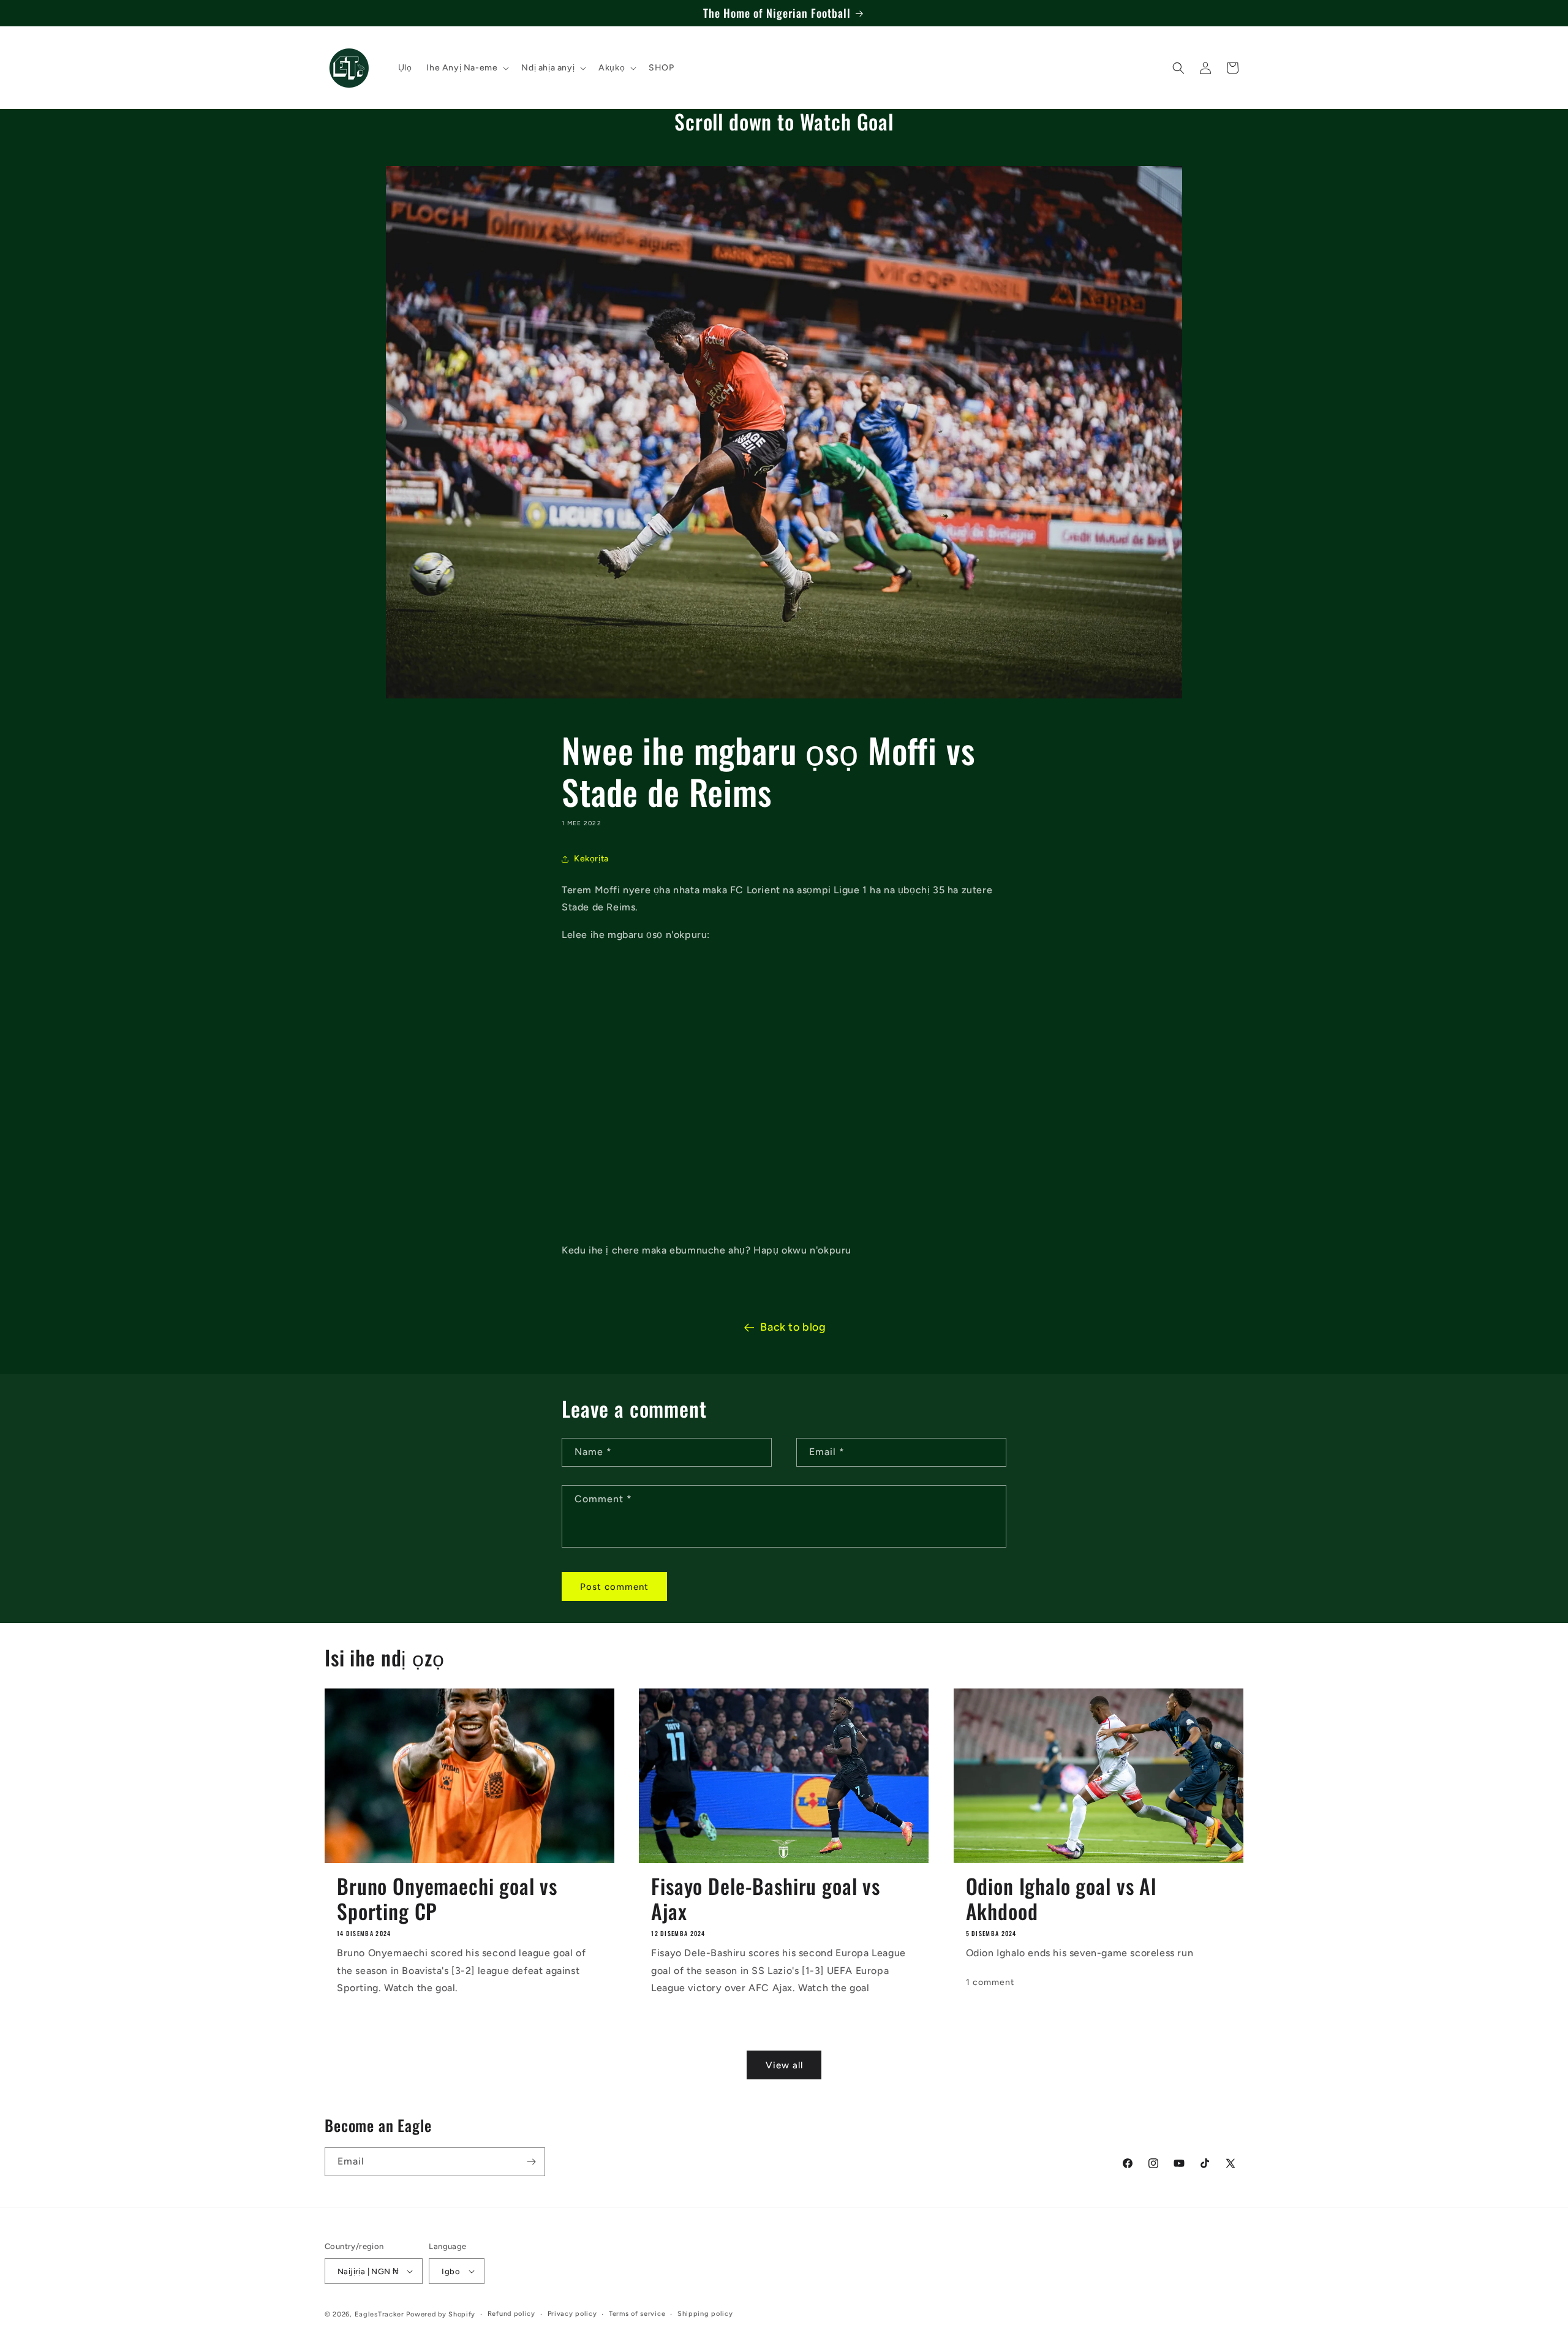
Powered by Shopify (441, 2314)
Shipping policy (705, 2314)
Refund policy (511, 2314)
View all (784, 2065)
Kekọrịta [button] (591, 859)
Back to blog (793, 1327)
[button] (466, 68)
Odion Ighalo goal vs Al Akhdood (1061, 1899)
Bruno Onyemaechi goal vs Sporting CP (447, 1899)
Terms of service (637, 2314)
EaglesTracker (379, 2314)
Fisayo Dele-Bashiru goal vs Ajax (766, 1899)
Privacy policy (572, 2314)
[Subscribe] (531, 2162)
